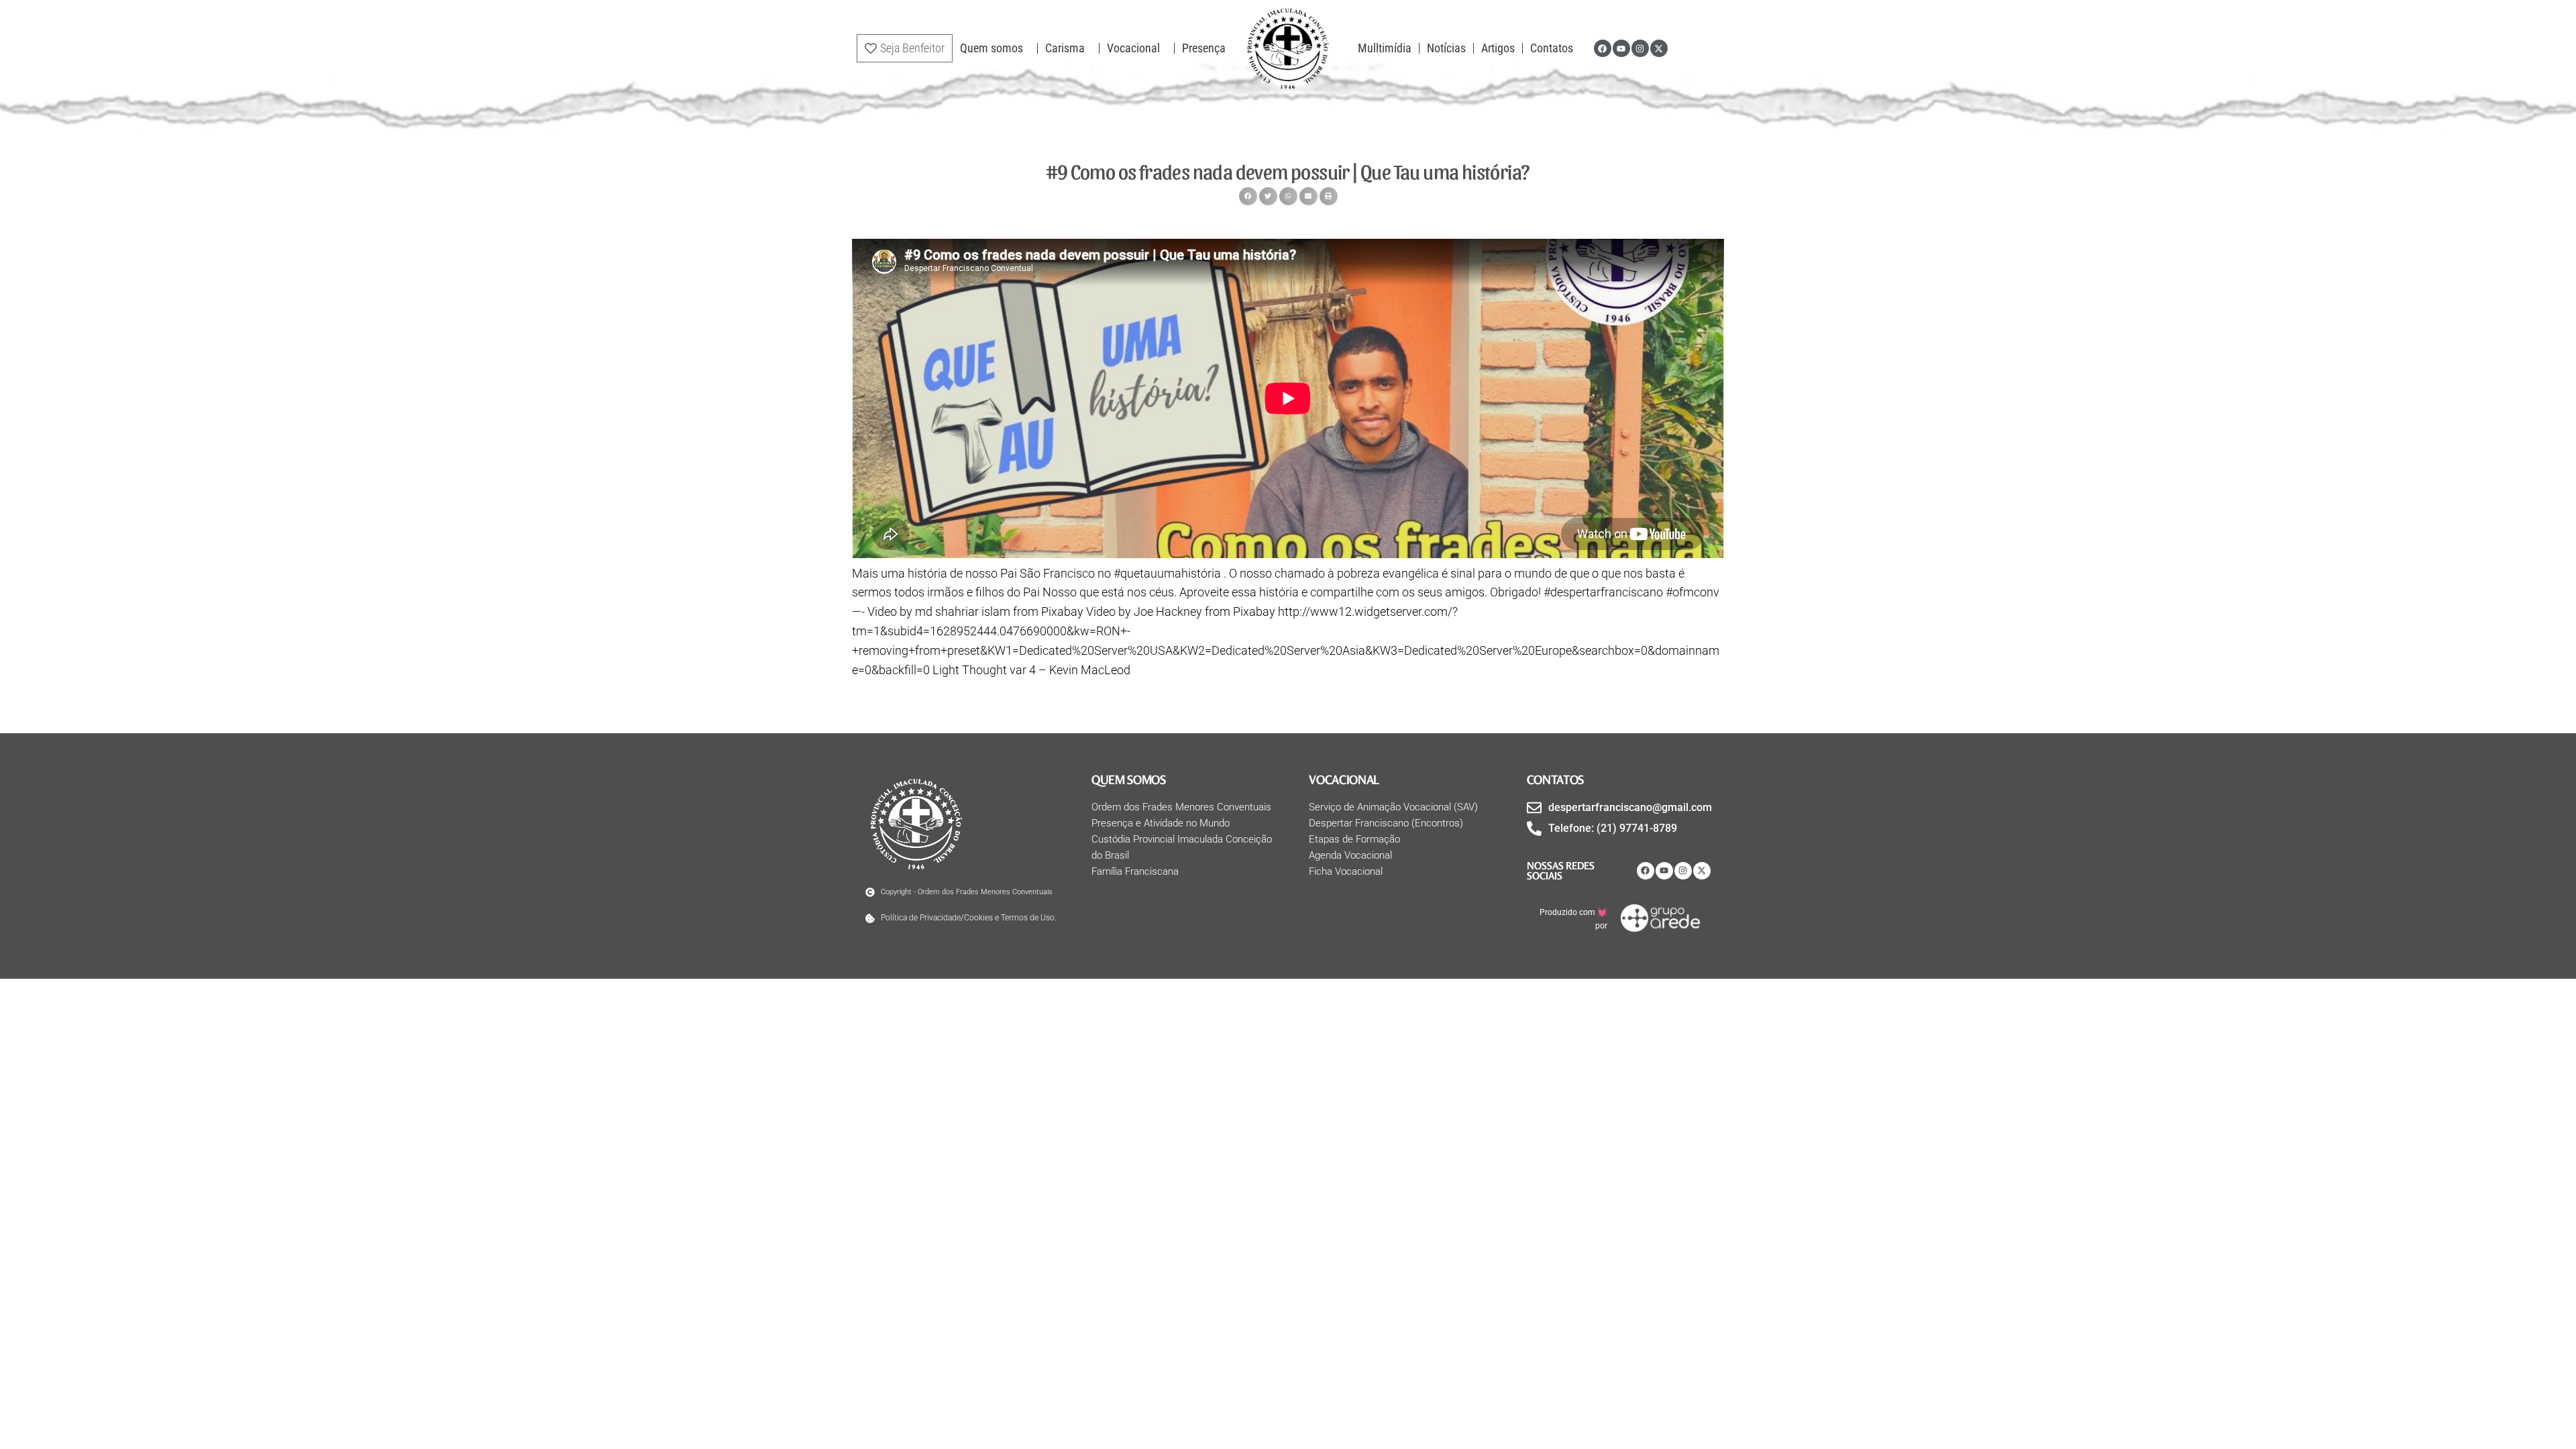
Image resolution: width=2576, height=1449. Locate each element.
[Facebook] (1603, 48)
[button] (1248, 196)
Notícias (1446, 48)
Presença (1204, 48)
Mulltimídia (1385, 48)
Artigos (1498, 48)
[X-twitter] (1659, 48)
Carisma (1065, 48)
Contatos (1552, 48)
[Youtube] (1621, 48)
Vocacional (1133, 48)
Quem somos (991, 48)
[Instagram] (1640, 48)
